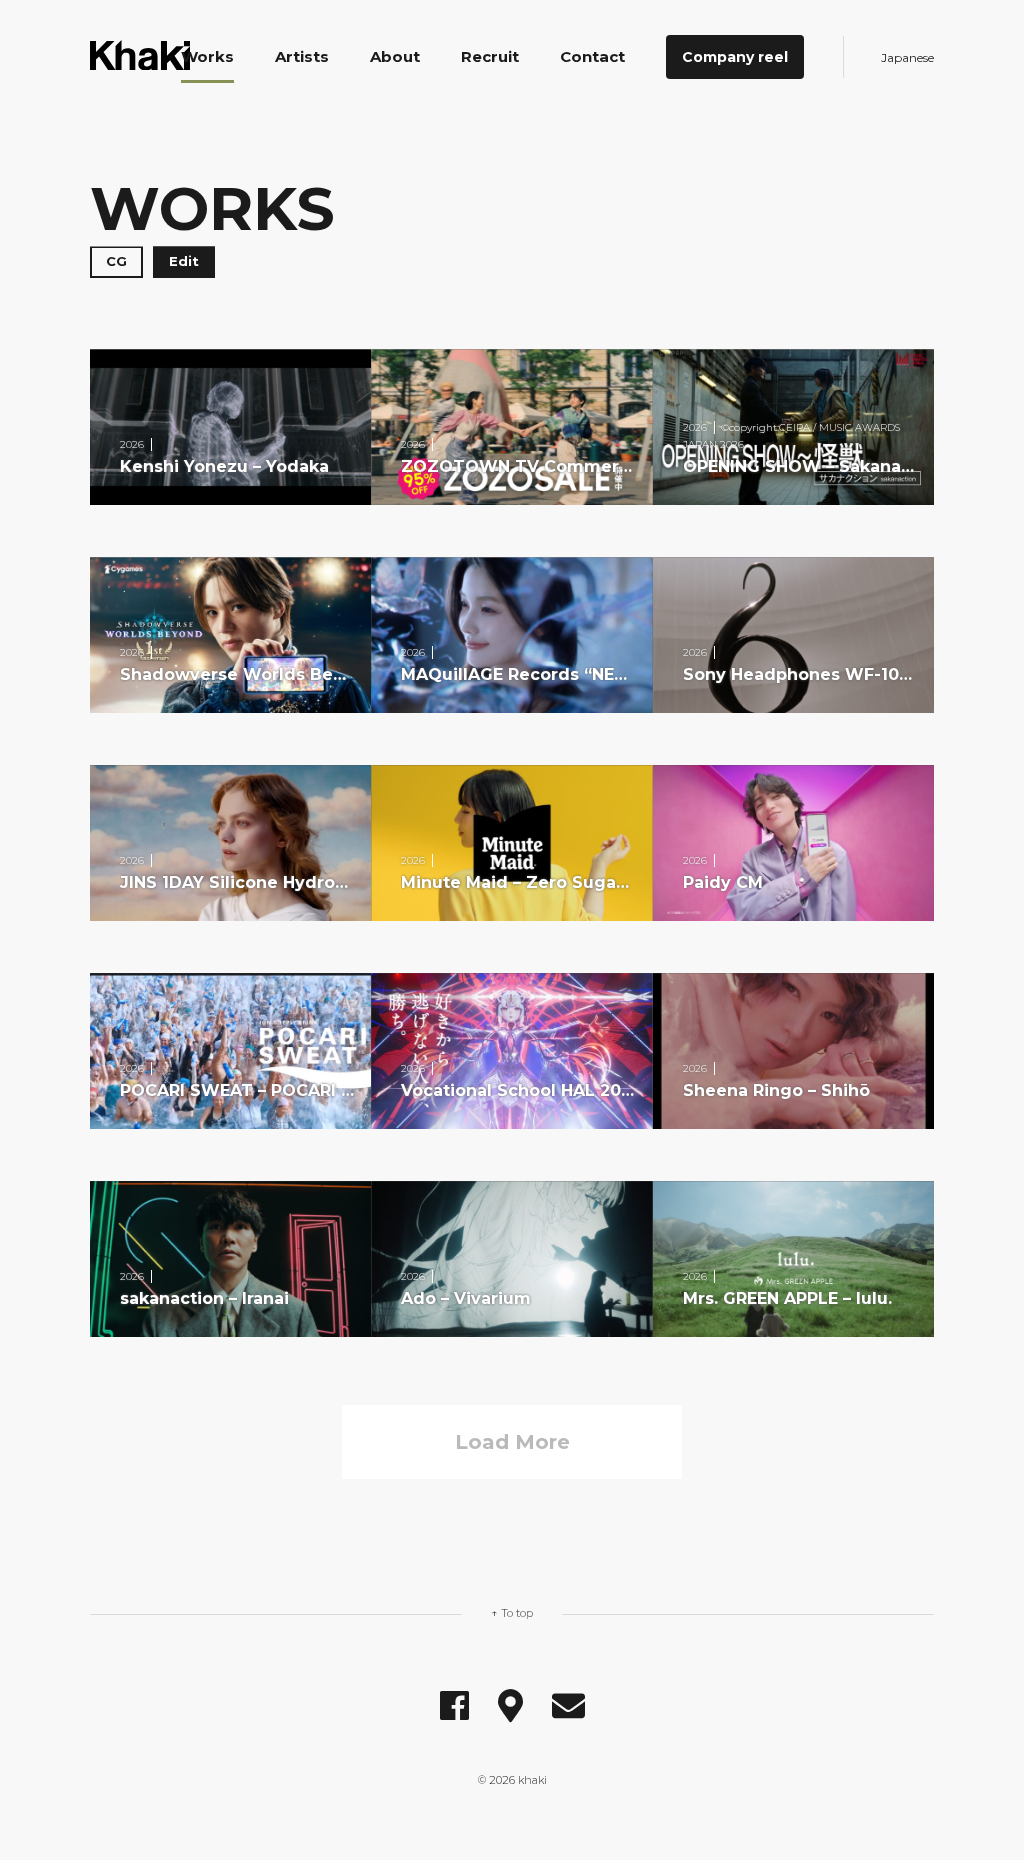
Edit (184, 261)
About (395, 56)
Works (207, 56)
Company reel (735, 57)
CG (116, 261)
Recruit (490, 56)
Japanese (907, 57)
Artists (302, 56)
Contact (592, 56)
